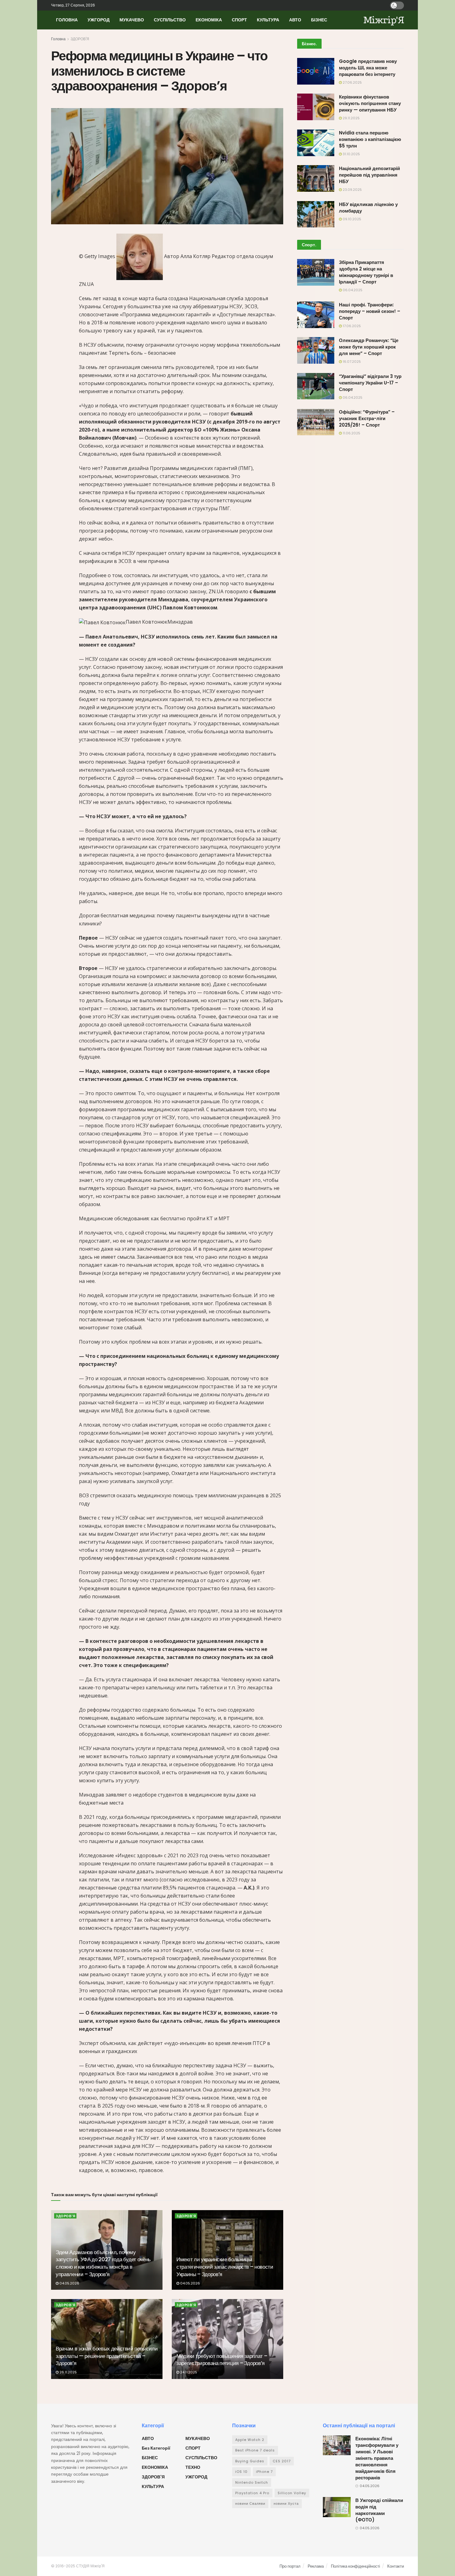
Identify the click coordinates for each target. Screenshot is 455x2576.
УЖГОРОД (99, 20)
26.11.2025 (68, 2372)
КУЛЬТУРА (268, 20)
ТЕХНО (193, 2467)
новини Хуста (286, 2504)
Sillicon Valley (292, 2493)
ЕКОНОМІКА (209, 20)
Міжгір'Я (384, 20)
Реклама (316, 2566)
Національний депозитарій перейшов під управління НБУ (369, 175)
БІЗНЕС (319, 20)
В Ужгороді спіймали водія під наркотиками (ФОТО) (379, 2510)
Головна (58, 39)
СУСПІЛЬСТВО (170, 20)
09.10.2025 (351, 219)
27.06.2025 (352, 82)
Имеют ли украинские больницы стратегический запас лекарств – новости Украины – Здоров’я (225, 2267)
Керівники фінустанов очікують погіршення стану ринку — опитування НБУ (370, 103)
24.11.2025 (188, 2372)
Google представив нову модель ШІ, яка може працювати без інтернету (368, 68)
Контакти (396, 2566)
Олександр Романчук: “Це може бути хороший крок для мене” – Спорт (369, 347)
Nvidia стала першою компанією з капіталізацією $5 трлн (370, 139)
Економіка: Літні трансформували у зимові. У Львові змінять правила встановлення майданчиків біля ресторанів (377, 2458)
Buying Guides (250, 2461)
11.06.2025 (351, 433)
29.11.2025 (351, 118)
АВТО (295, 20)
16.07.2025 (351, 362)
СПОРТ (239, 20)
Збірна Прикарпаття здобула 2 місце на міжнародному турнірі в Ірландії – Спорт (366, 272)
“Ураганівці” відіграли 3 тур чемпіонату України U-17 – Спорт (370, 383)
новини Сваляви (250, 2504)
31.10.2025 (351, 154)
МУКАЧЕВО (132, 20)
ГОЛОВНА (67, 20)
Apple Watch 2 (250, 2440)
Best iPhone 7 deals (255, 2450)
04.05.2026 (69, 2283)
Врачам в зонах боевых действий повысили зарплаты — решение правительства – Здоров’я (107, 2356)
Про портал (290, 2566)
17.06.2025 (351, 326)
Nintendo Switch (252, 2482)
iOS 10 (241, 2472)
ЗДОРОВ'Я (80, 39)
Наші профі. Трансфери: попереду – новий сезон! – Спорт (370, 311)
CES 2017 (282, 2461)
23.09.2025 (352, 190)
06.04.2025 (352, 290)
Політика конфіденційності (355, 2566)
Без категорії (156, 2448)
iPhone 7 (264, 2472)
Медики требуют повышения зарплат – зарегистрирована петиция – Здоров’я (222, 2360)
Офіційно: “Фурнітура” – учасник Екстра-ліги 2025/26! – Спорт (367, 418)
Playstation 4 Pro (252, 2493)
